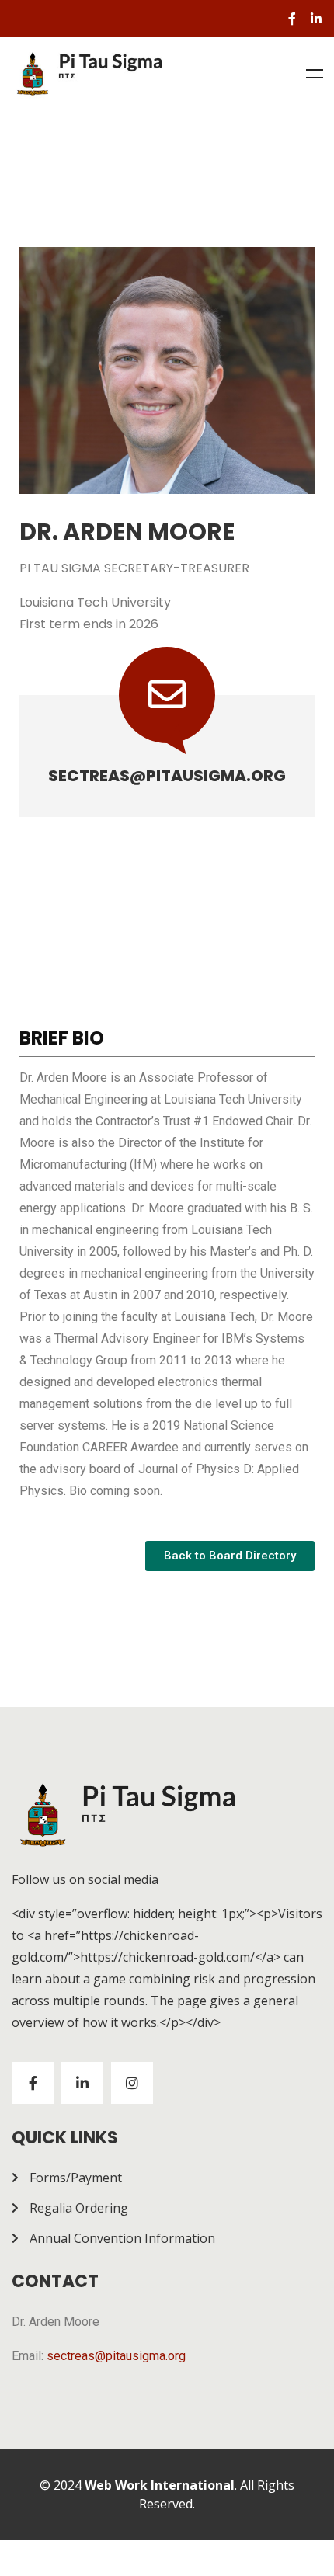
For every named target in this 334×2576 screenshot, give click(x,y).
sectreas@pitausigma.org (167, 776)
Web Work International (160, 2485)
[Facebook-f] (292, 19)
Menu (315, 74)
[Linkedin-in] (316, 19)
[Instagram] (132, 2083)
